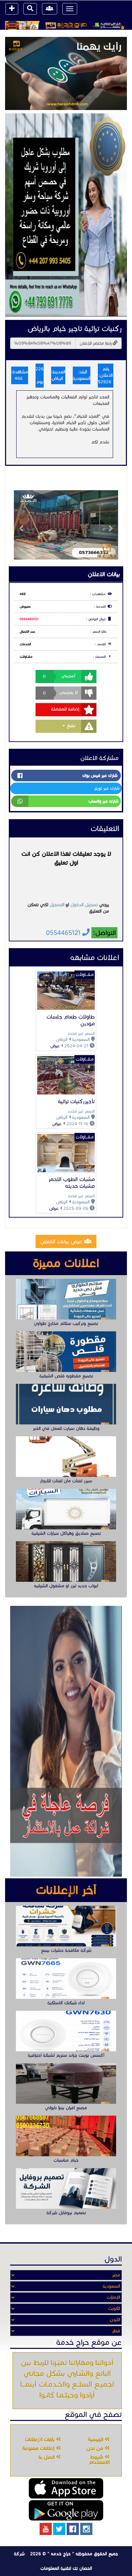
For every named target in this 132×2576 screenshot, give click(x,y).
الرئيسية (96, 2440)
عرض (55, 1046)
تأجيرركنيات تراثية (76, 1101)
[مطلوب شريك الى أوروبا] (66, 215)
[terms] (12, 9)
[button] (22, 525)
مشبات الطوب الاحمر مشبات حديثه (72, 1183)
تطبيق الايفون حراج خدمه (66, 2488)
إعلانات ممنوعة (39, 2448)
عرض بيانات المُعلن (62, 1241)
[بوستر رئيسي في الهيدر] (66, 25)
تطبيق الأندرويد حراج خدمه (66, 2510)
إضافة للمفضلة (65, 709)
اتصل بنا (47, 2457)
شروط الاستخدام (99, 2460)
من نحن (95, 2448)
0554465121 (29, 619)
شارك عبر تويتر (107, 788)
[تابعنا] (86, 2529)
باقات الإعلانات (40, 2440)
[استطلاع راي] (66, 73)
